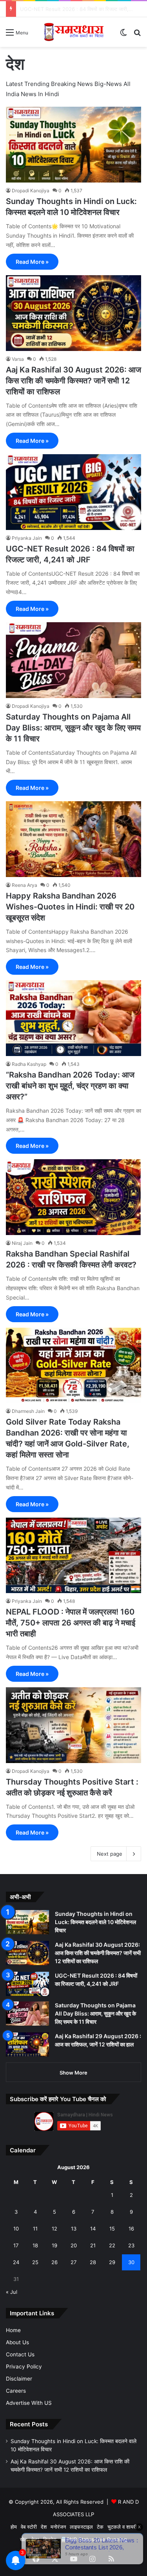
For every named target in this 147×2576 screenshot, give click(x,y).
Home (13, 2330)
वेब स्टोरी (29, 2527)
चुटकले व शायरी (122, 2527)
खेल (24, 2539)
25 (35, 2262)
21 (93, 2245)
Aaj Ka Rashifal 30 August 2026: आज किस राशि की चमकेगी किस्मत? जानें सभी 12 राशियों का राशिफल (73, 381)
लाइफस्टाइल (81, 2527)
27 (73, 2262)
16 (131, 2229)
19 (54, 2245)
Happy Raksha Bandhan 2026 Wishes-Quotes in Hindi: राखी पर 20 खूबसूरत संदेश (70, 907)
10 (16, 2229)
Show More (73, 2073)
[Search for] (137, 35)
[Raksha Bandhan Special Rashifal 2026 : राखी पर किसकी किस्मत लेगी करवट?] (73, 1197)
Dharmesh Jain (28, 1411)
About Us (17, 2342)
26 (54, 2262)
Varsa (18, 359)
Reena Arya (24, 885)
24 (16, 2262)
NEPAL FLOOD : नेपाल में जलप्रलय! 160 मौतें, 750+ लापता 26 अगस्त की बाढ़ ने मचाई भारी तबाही (71, 1623)
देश (44, 2527)
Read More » (32, 262)
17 (16, 2245)
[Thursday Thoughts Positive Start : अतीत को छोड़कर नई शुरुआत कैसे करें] (73, 1725)
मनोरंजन (58, 2527)
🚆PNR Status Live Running (94, 2539)
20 (74, 2245)
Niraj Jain (22, 1243)
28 (93, 2262)
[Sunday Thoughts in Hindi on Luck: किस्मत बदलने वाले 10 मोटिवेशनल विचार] (73, 145)
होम (14, 2527)
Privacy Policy (24, 2367)
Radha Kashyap (29, 1064)
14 (93, 2229)
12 (54, 2229)
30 (131, 2262)
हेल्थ (35, 2539)
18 (35, 2245)
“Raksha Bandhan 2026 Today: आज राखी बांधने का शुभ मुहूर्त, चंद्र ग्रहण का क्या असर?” (70, 1086)
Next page (110, 1854)
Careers (16, 2391)
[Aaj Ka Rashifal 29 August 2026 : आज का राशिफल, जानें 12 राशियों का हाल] (27, 2044)
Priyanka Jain (27, 538)
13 (74, 2229)
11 (35, 2229)
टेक (100, 2527)
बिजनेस (50, 2539)
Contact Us (20, 2354)
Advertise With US (29, 2403)
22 (112, 2245)
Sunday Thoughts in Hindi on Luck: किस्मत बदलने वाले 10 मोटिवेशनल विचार (95, 1922)
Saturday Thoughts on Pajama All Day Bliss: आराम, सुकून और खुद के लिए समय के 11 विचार (73, 728)
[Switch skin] (123, 35)
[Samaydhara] (74, 32)
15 (112, 2229)
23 (131, 2245)
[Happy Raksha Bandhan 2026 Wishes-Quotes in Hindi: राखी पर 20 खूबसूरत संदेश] (73, 839)
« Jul (12, 2292)
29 (112, 2262)
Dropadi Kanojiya (31, 191)
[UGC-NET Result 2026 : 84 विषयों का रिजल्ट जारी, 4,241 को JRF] (73, 492)
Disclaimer (19, 2379)
